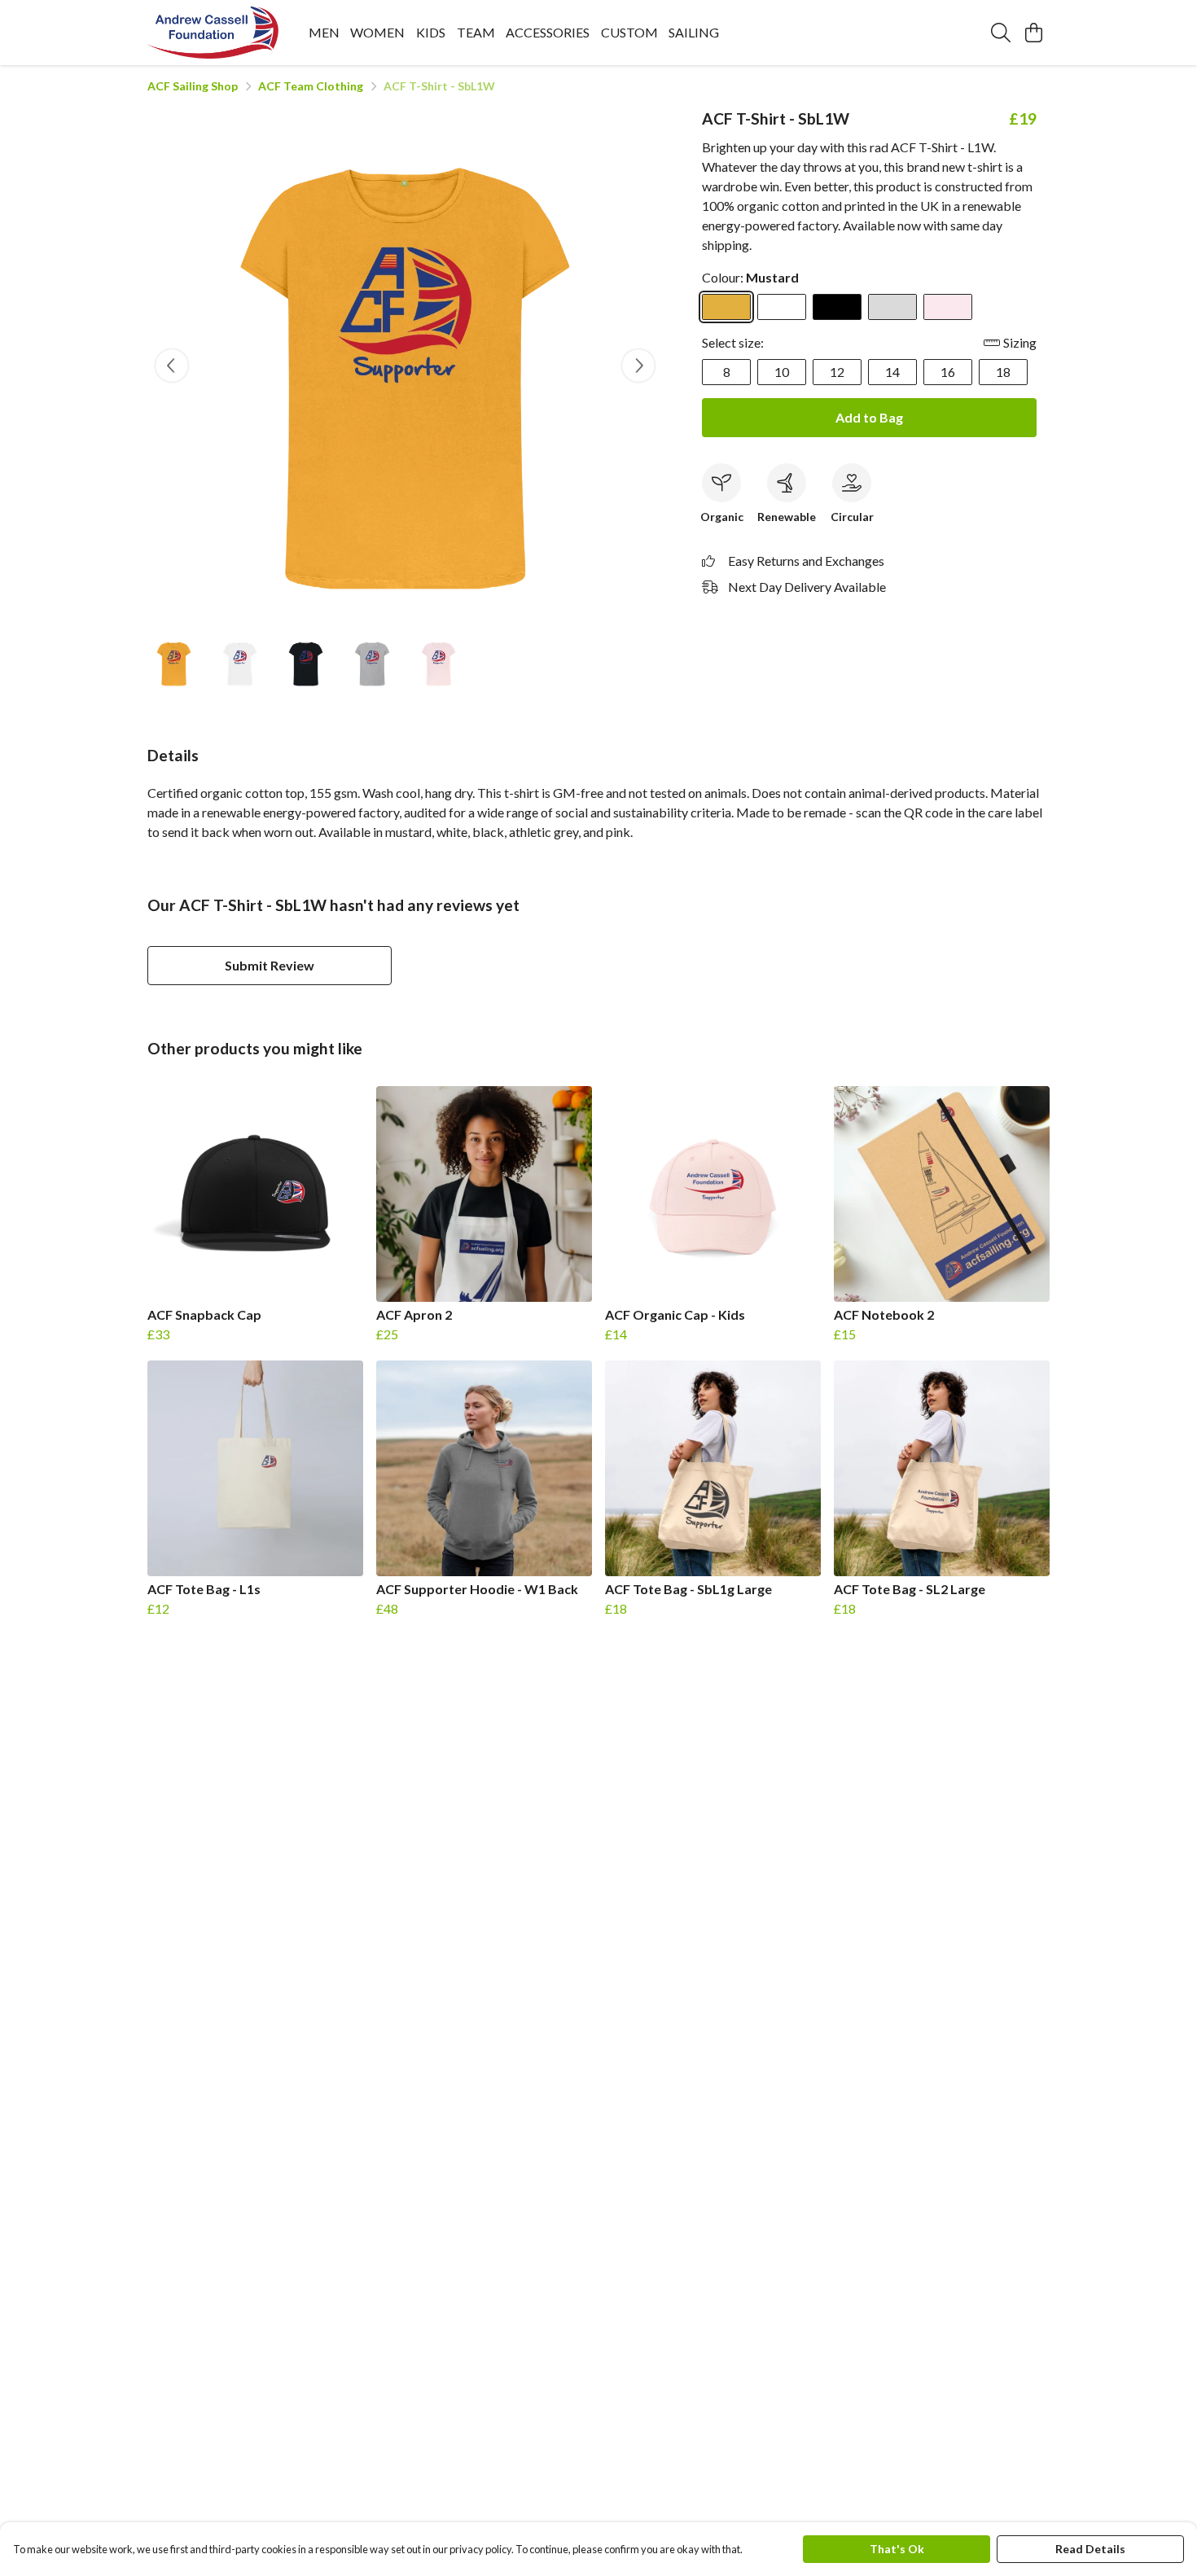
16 (948, 372)
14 (892, 372)
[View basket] (1033, 33)
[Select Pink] (948, 307)
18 (1003, 372)
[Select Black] (837, 307)
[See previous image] (172, 366)
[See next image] (638, 366)
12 (837, 372)
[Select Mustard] (726, 307)
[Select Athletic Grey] (892, 307)
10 (782, 372)
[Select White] (782, 307)
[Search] (1001, 33)
